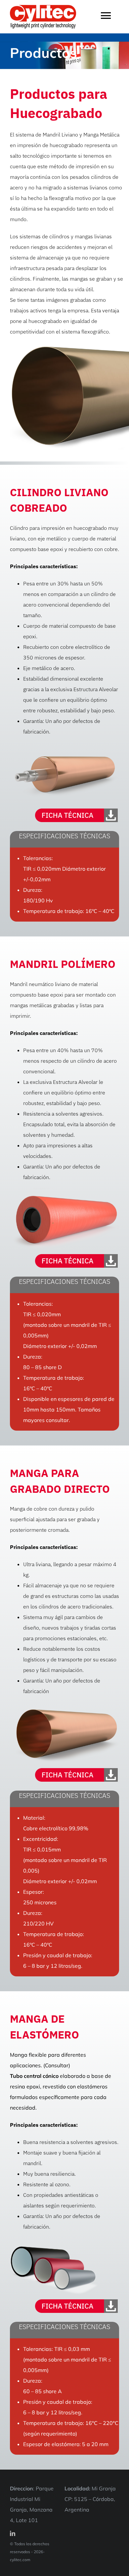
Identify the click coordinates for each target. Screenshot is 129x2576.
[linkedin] (13, 2533)
